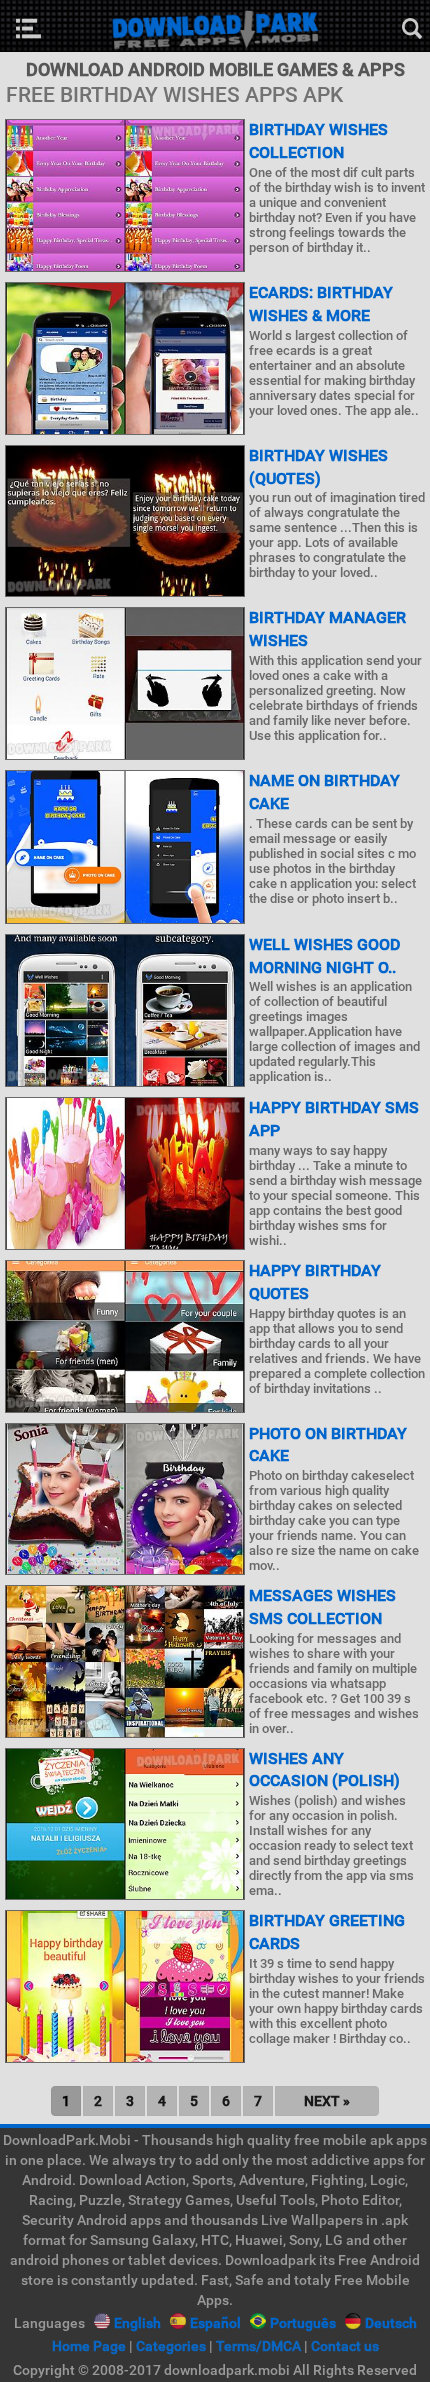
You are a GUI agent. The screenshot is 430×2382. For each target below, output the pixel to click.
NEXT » (327, 2101)
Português (303, 2323)
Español (215, 2323)
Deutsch (391, 2323)
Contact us (345, 2346)
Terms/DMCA (258, 2346)
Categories (171, 2346)
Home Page (89, 2346)
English (137, 2323)
